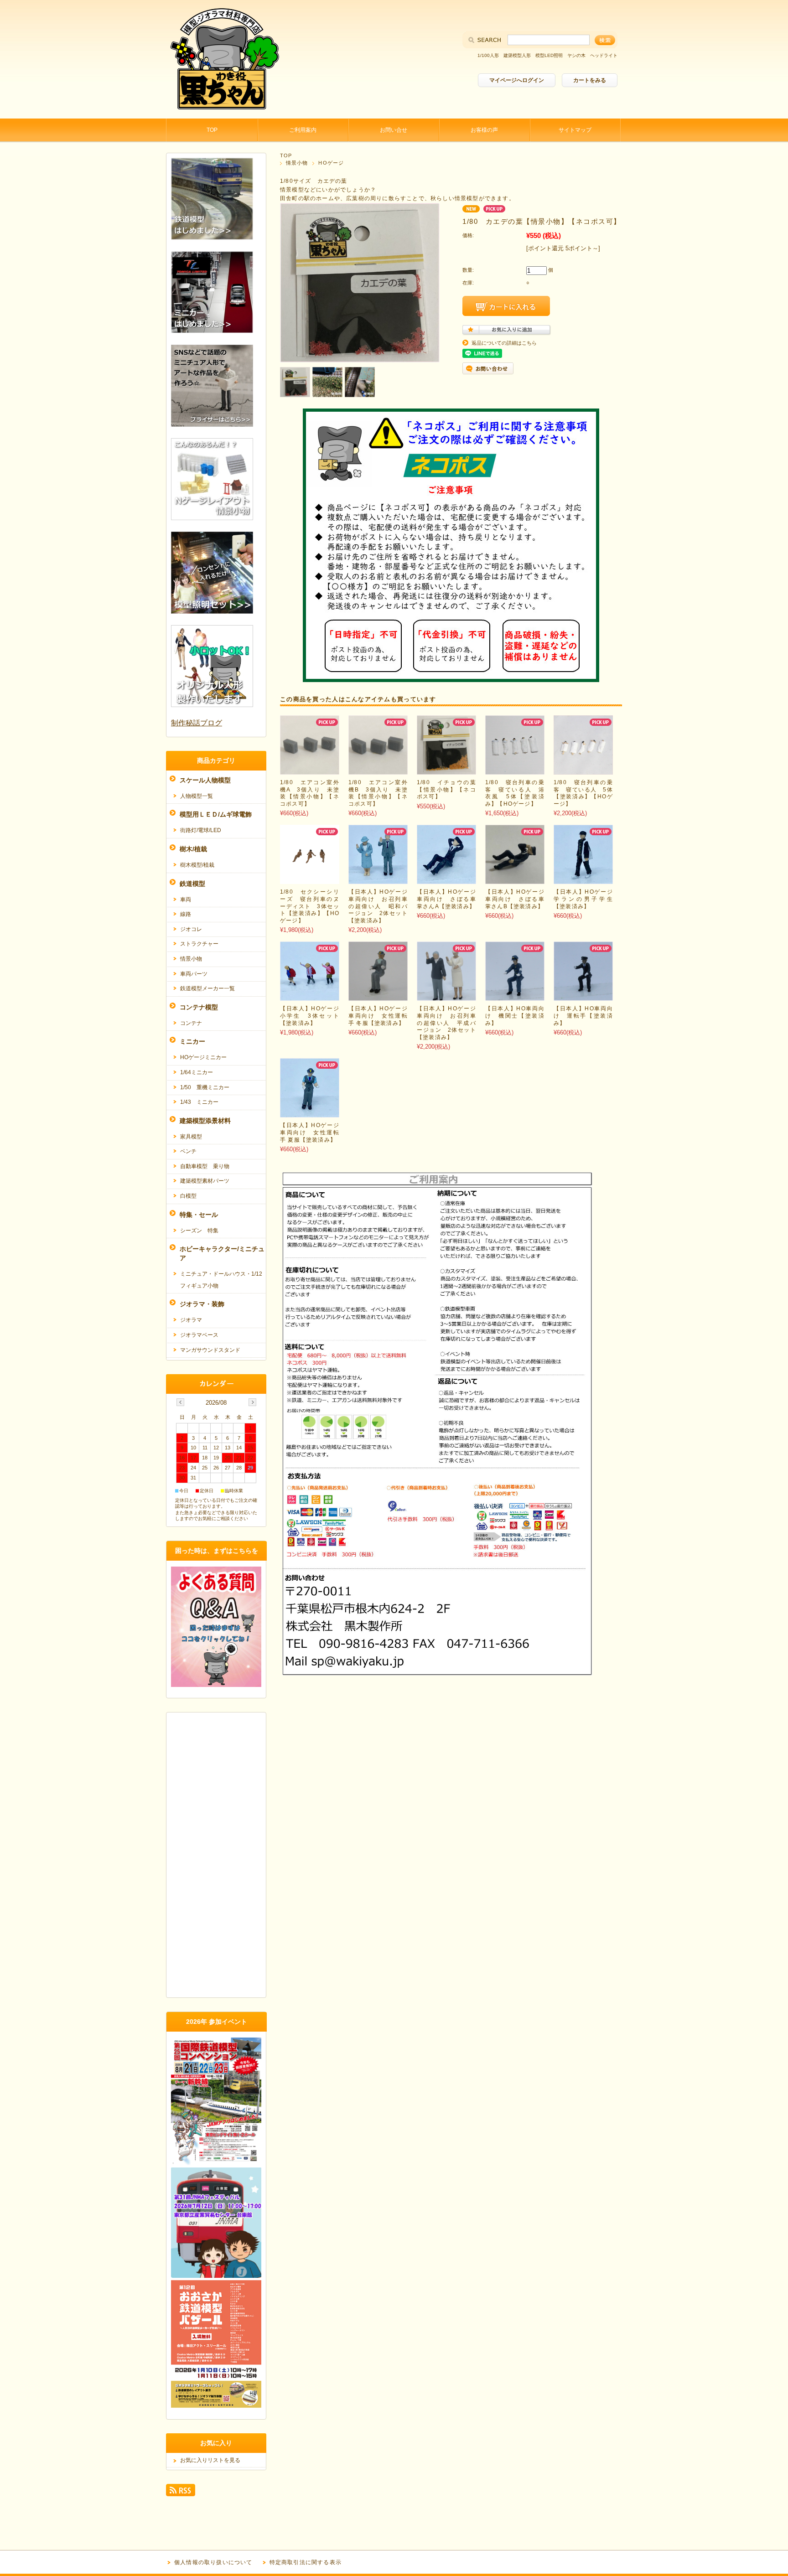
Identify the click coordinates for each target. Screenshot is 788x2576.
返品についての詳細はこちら (504, 343)
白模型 (188, 1196)
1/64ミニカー (197, 1072)
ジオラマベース (199, 1335)
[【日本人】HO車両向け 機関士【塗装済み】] (515, 996)
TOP (212, 130)
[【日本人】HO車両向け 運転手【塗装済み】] (583, 996)
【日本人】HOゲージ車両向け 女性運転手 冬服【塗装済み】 (378, 1016)
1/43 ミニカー (199, 1102)
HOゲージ (331, 163)
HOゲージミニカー (203, 1057)
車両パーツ (194, 974)
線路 (186, 914)
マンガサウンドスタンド (210, 1350)
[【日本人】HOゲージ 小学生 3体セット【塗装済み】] (310, 996)
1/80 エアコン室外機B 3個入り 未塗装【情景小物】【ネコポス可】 (378, 793)
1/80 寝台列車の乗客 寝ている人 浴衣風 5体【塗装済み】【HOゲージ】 (515, 793)
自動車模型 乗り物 (205, 1166)
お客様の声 (484, 130)
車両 (186, 900)
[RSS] (181, 2492)
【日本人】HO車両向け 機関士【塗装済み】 (515, 1016)
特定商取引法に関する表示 (306, 2562)
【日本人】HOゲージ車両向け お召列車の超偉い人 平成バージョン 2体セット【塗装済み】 (446, 1023)
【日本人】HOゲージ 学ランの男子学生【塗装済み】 (586, 899)
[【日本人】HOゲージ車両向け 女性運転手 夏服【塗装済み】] (310, 1113)
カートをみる (590, 80)
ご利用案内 (303, 130)
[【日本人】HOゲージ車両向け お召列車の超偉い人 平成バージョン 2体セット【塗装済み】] (446, 996)
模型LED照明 (549, 55)
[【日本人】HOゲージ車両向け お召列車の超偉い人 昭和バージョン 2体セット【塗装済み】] (378, 879)
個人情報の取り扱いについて (213, 2562)
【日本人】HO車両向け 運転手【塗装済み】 (583, 1016)
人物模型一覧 (197, 796)
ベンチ (188, 1151)
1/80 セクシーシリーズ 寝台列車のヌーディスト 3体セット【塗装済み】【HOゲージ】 (310, 906)
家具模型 (191, 1137)
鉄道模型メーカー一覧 (207, 988)
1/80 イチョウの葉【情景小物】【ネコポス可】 (446, 789)
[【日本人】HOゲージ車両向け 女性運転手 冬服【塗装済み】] (378, 996)
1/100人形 (488, 55)
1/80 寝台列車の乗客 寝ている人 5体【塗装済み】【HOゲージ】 (583, 793)
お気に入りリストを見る (210, 2460)
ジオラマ (191, 1320)
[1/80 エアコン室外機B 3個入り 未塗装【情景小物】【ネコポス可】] (378, 770)
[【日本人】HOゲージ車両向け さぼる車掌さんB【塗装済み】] (515, 879)
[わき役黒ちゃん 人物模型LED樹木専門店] (223, 111)
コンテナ (191, 1023)
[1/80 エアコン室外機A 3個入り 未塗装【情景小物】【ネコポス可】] (310, 770)
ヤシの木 (576, 55)
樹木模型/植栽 (197, 865)
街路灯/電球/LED (201, 830)
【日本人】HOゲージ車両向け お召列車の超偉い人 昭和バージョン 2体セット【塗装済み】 (378, 906)
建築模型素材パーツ (205, 1181)
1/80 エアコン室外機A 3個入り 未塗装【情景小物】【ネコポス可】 (310, 793)
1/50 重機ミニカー (205, 1087)
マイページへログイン (517, 80)
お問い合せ (394, 130)
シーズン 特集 (199, 1231)
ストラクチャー (199, 944)
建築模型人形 (517, 55)
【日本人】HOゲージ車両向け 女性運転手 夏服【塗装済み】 (310, 1132)
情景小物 (297, 163)
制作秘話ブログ (197, 723)
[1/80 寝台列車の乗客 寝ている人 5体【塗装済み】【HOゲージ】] (583, 770)
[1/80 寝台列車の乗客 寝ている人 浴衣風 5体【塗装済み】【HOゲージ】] (515, 770)
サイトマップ (575, 130)
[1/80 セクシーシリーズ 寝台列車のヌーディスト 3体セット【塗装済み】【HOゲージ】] (310, 879)
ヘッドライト (604, 55)
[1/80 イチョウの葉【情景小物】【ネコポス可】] (446, 770)
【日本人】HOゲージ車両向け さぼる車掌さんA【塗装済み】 (446, 899)
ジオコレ (191, 929)
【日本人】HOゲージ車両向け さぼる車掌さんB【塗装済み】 (515, 899)
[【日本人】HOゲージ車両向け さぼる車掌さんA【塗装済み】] (446, 879)
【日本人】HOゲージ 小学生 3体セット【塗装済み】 (313, 1016)
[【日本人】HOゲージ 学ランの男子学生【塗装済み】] (583, 879)
